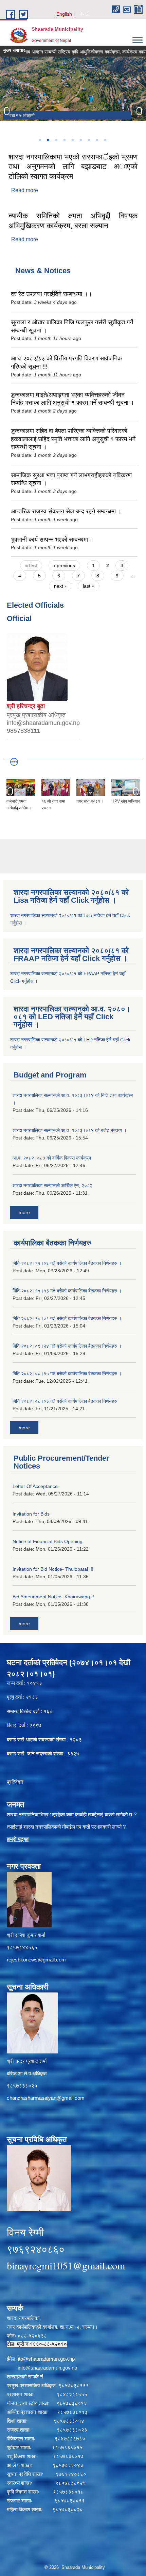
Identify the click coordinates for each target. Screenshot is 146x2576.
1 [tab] (40, 140)
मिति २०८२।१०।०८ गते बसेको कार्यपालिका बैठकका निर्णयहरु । (67, 1318)
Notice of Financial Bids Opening (48, 1541)
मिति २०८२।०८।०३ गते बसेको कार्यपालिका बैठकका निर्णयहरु (65, 1401)
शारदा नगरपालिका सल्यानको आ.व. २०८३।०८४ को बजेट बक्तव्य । (70, 1130)
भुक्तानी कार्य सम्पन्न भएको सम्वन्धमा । (52, 540)
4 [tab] (64, 140)
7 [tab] (89, 140)
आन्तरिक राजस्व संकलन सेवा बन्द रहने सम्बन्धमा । (66, 511)
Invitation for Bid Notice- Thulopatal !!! (53, 1569)
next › (60, 586)
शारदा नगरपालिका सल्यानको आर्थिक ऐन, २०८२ (52, 1185)
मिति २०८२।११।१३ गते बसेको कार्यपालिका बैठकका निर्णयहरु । (67, 1291)
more (24, 1212)
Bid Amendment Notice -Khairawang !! (53, 1597)
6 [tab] (80, 140)
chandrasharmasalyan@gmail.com (46, 2098)
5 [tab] (72, 140)
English (64, 14)
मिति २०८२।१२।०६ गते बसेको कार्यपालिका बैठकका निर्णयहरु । (67, 1263)
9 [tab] (105, 140)
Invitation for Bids (31, 1514)
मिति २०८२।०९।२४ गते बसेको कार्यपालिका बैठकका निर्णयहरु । (67, 1346)
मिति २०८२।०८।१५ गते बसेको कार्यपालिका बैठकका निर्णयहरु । (67, 1374)
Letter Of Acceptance (35, 1486)
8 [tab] (97, 140)
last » (89, 586)
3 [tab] (56, 140)
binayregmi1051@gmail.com (66, 2265)
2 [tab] (48, 140)
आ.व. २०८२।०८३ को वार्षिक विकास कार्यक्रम (52, 1158)
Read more (25, 190)
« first (31, 565)
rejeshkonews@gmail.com (36, 1960)
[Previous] (7, 111)
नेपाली (85, 14)
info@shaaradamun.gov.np (47, 2368)
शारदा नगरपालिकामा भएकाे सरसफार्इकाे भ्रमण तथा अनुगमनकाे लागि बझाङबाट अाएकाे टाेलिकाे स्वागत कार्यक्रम (73, 167)
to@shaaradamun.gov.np (47, 2359)
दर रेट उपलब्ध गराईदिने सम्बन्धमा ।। (51, 294)
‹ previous (64, 565)
